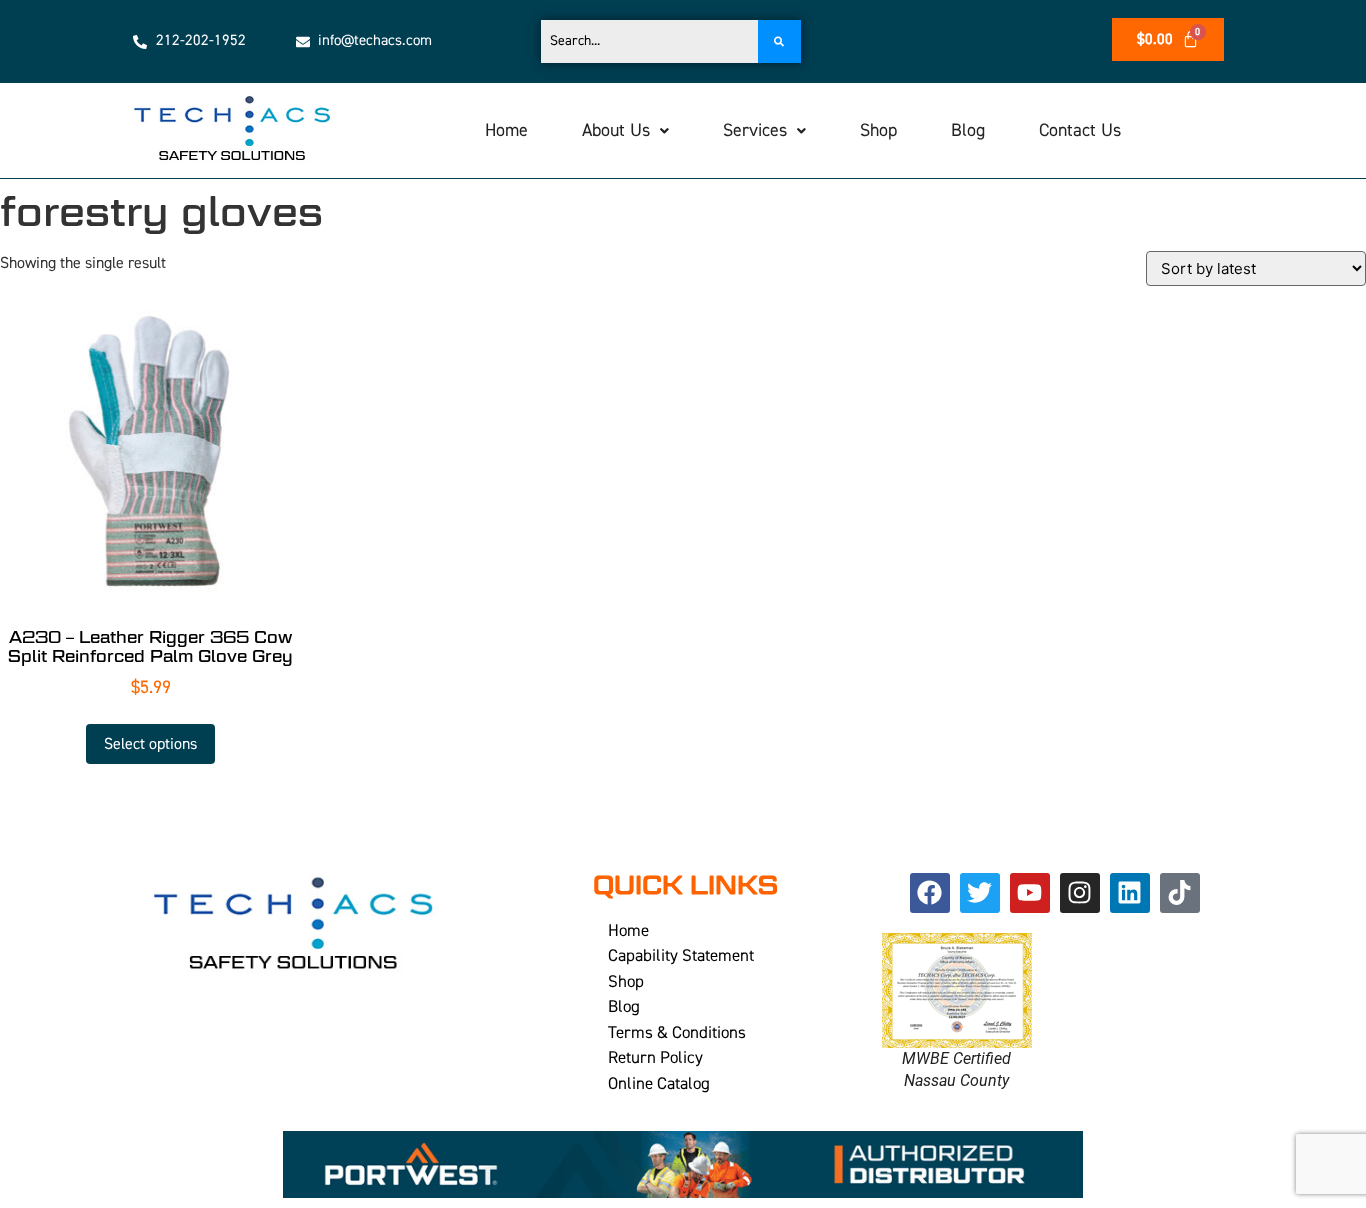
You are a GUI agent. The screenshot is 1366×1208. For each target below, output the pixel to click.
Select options (150, 744)
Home (506, 130)
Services (755, 130)
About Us (616, 130)
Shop (878, 130)
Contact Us (1080, 130)
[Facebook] (930, 893)
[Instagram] (1080, 893)
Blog (968, 130)
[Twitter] (980, 893)
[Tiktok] (1180, 893)
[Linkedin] (1130, 893)
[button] (625, 131)
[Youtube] (1030, 893)
